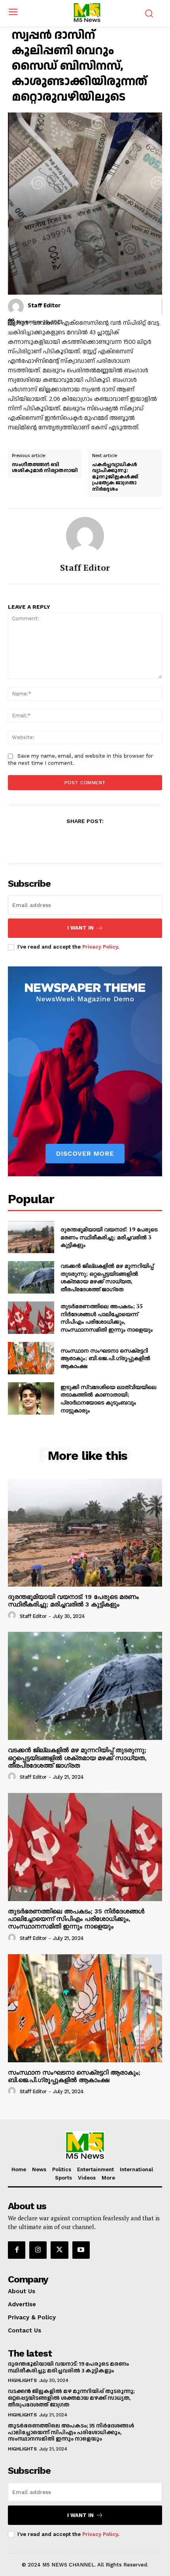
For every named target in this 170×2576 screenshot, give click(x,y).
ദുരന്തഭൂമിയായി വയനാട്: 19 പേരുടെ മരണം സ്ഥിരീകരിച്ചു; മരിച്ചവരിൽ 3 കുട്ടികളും (109, 1237)
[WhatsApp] (112, 840)
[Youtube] (81, 2250)
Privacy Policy (100, 947)
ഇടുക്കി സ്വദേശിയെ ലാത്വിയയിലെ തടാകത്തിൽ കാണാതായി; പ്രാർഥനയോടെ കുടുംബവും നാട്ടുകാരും (108, 1399)
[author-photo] (13, 1616)
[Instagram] (38, 2250)
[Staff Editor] (16, 307)
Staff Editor (44, 306)
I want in (80, 928)
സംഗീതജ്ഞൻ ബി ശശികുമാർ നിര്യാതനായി (45, 468)
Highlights (22, 2380)
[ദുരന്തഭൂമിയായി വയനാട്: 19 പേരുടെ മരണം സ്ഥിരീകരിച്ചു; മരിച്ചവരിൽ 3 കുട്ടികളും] (31, 1237)
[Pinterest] (94, 840)
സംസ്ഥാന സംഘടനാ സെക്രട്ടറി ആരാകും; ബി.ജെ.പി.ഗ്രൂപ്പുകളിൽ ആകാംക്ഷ (105, 1358)
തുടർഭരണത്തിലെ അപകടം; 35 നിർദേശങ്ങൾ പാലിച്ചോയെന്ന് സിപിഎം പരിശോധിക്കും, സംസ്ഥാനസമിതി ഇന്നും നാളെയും (107, 1318)
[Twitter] (76, 840)
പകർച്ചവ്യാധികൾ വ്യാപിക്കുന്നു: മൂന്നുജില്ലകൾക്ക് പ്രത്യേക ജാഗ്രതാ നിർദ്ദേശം (115, 477)
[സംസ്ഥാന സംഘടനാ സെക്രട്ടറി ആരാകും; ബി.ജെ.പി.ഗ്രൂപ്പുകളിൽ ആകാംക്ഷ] (31, 1358)
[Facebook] (58, 840)
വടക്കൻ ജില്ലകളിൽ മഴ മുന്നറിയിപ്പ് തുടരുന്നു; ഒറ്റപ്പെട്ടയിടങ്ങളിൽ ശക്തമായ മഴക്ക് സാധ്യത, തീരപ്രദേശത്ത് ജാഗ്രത (107, 1277)
